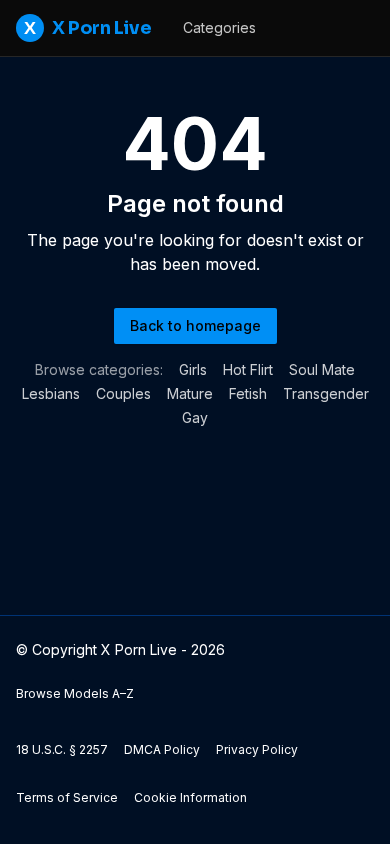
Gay (195, 417)
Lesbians (51, 393)
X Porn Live (87, 28)
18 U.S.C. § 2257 (62, 749)
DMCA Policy (162, 749)
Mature (190, 393)
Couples (123, 393)
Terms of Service (67, 797)
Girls (193, 369)
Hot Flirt (248, 369)
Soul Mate (322, 369)
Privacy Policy (257, 749)
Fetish (248, 393)
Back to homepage (195, 325)
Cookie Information (190, 797)
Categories (219, 27)
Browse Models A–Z (75, 693)
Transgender (326, 393)
